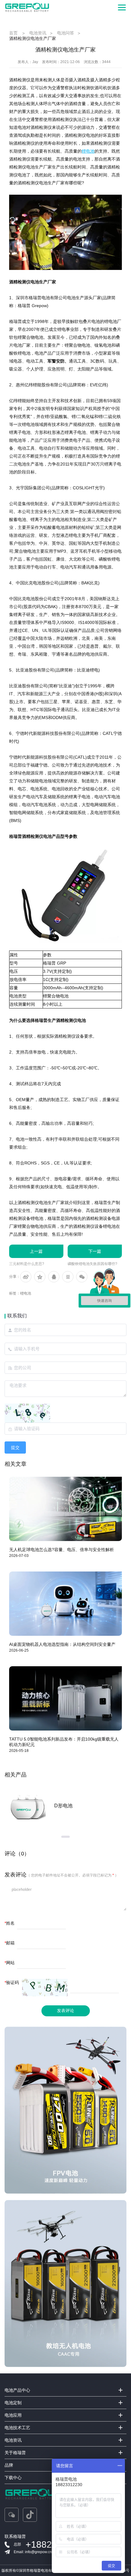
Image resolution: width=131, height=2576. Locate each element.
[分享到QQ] (54, 1277)
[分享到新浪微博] (26, 1277)
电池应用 (13, 2415)
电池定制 (13, 2403)
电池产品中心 (17, 2390)
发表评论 (65, 2011)
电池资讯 (38, 33)
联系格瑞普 (15, 2536)
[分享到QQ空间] (40, 1277)
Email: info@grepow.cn (33, 2552)
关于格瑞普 (15, 2453)
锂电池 (26, 1293)
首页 (13, 33)
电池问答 (65, 33)
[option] (65, 1806)
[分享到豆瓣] (68, 1277)
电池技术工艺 (17, 2428)
